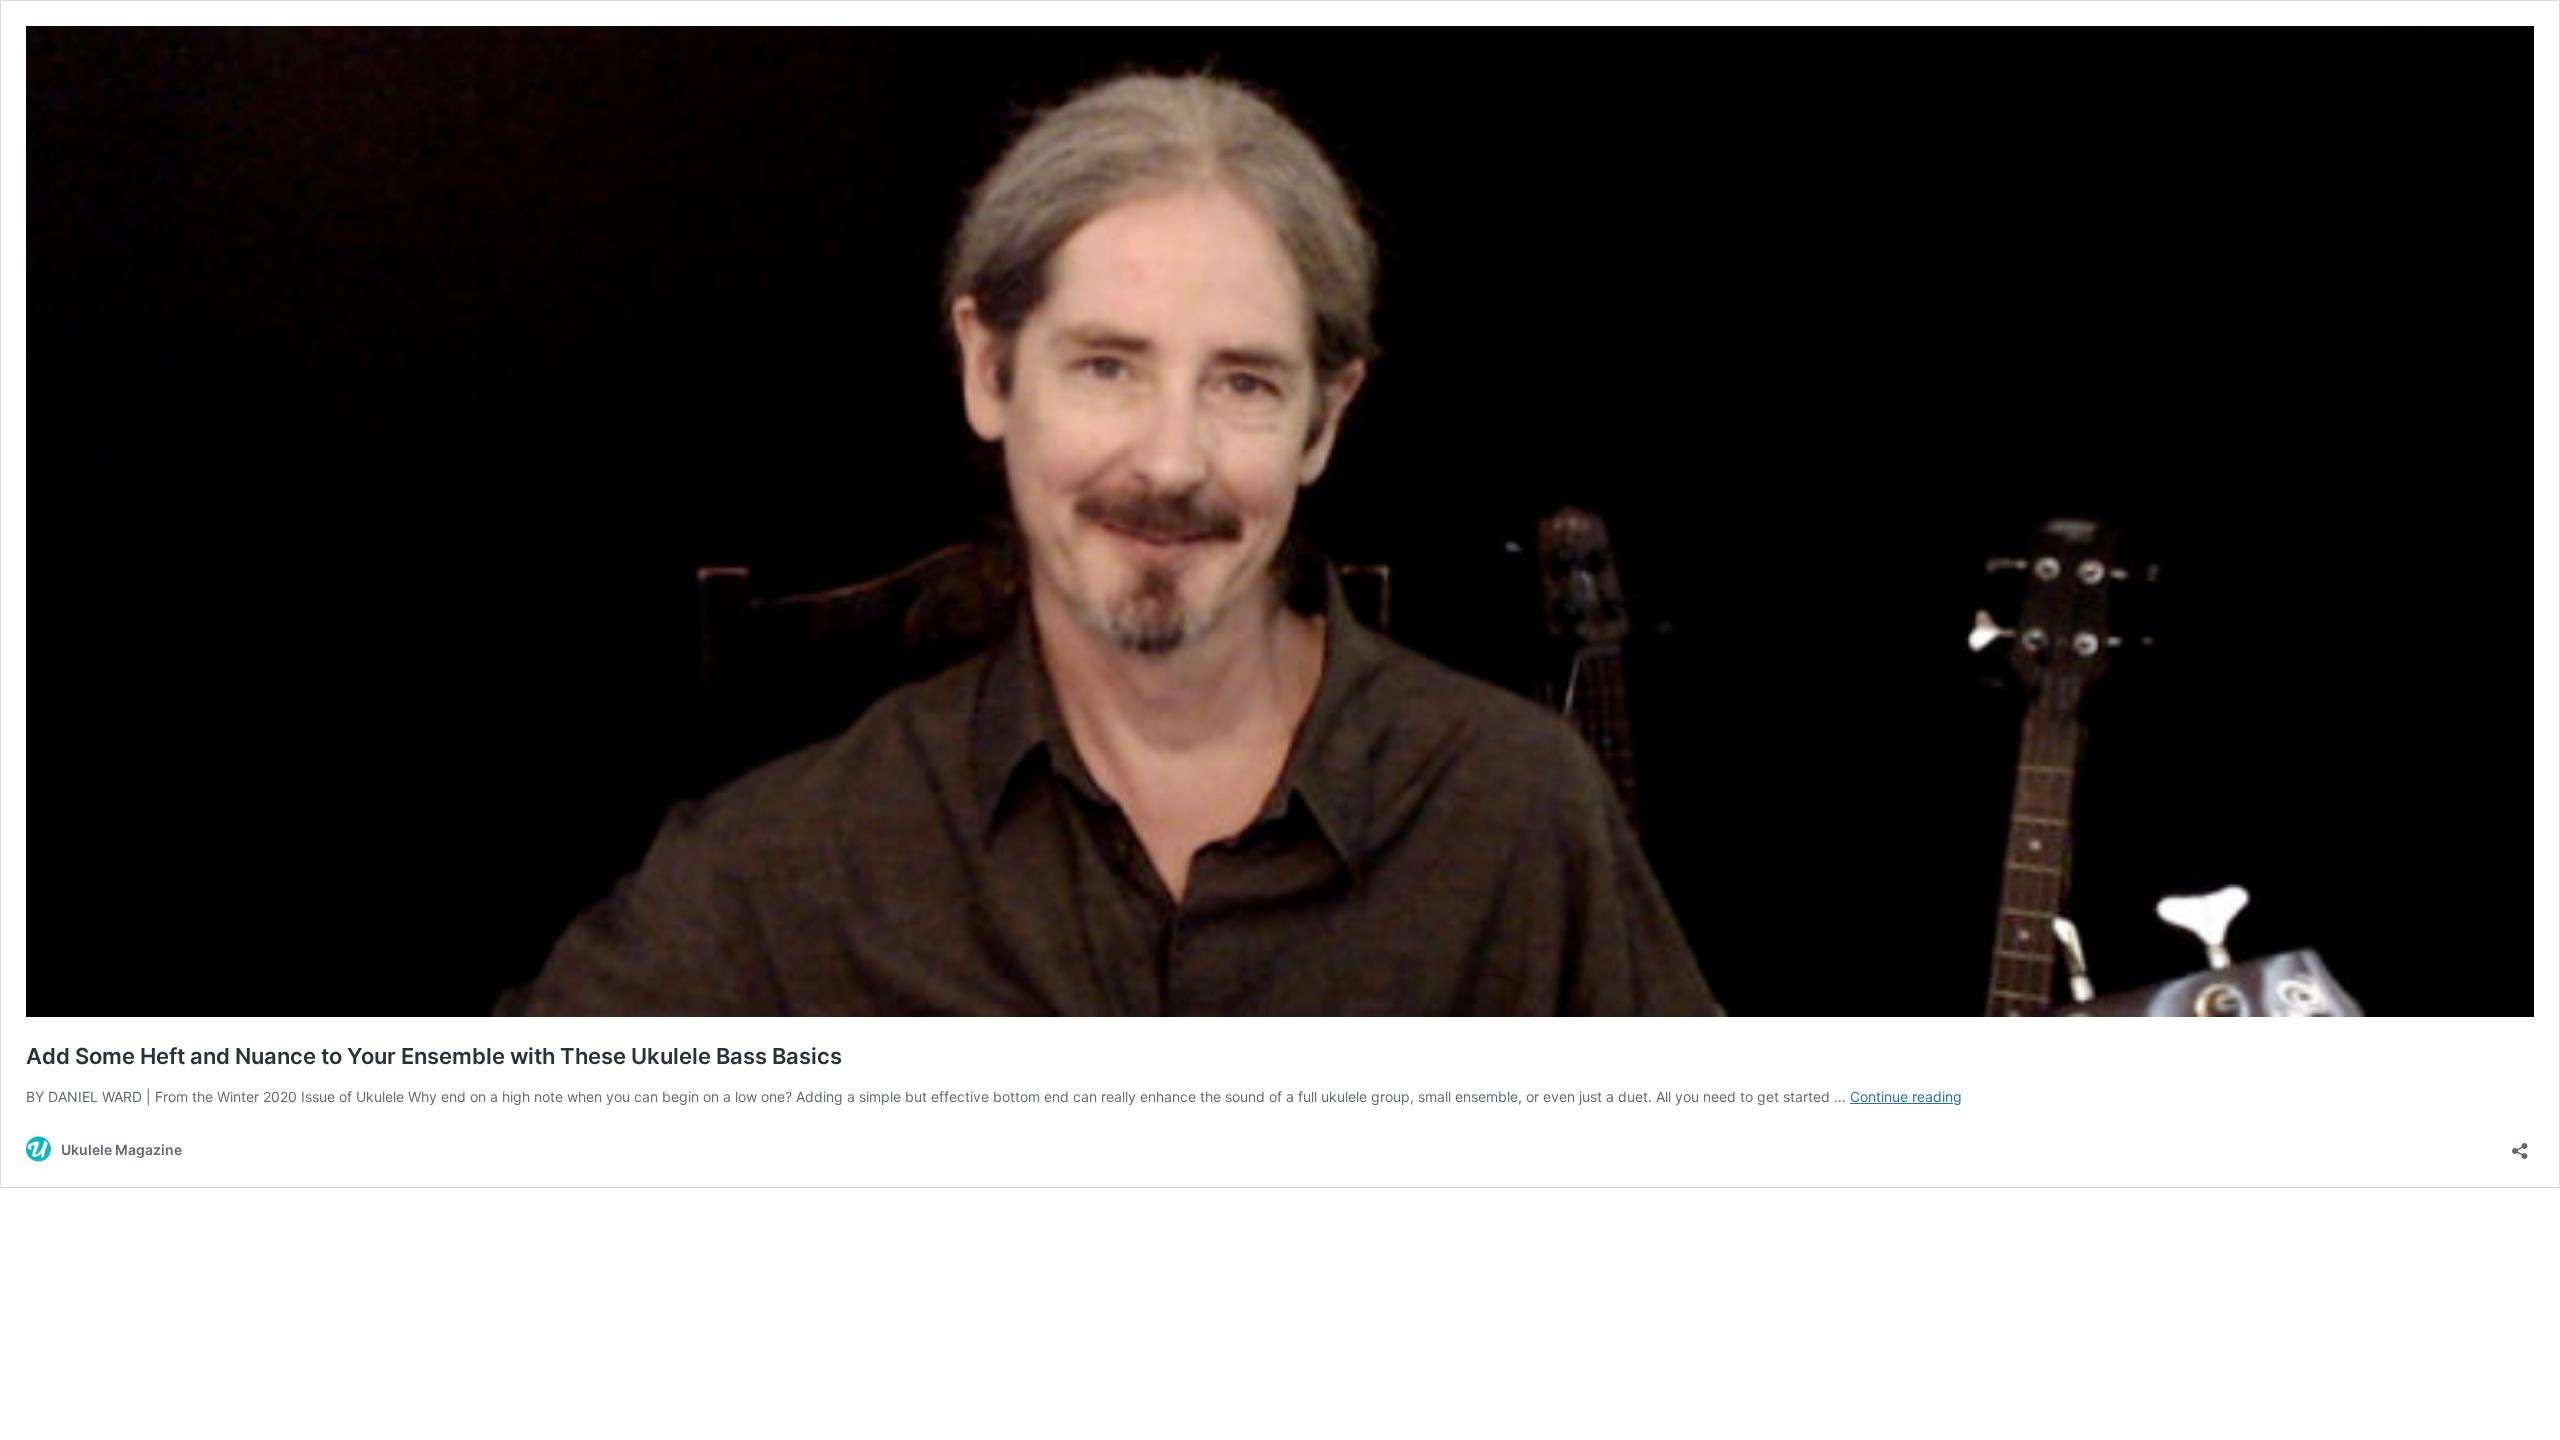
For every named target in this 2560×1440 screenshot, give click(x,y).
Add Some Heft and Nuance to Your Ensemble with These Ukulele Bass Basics (434, 1056)
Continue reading (1906, 1096)
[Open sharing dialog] (2520, 1144)
